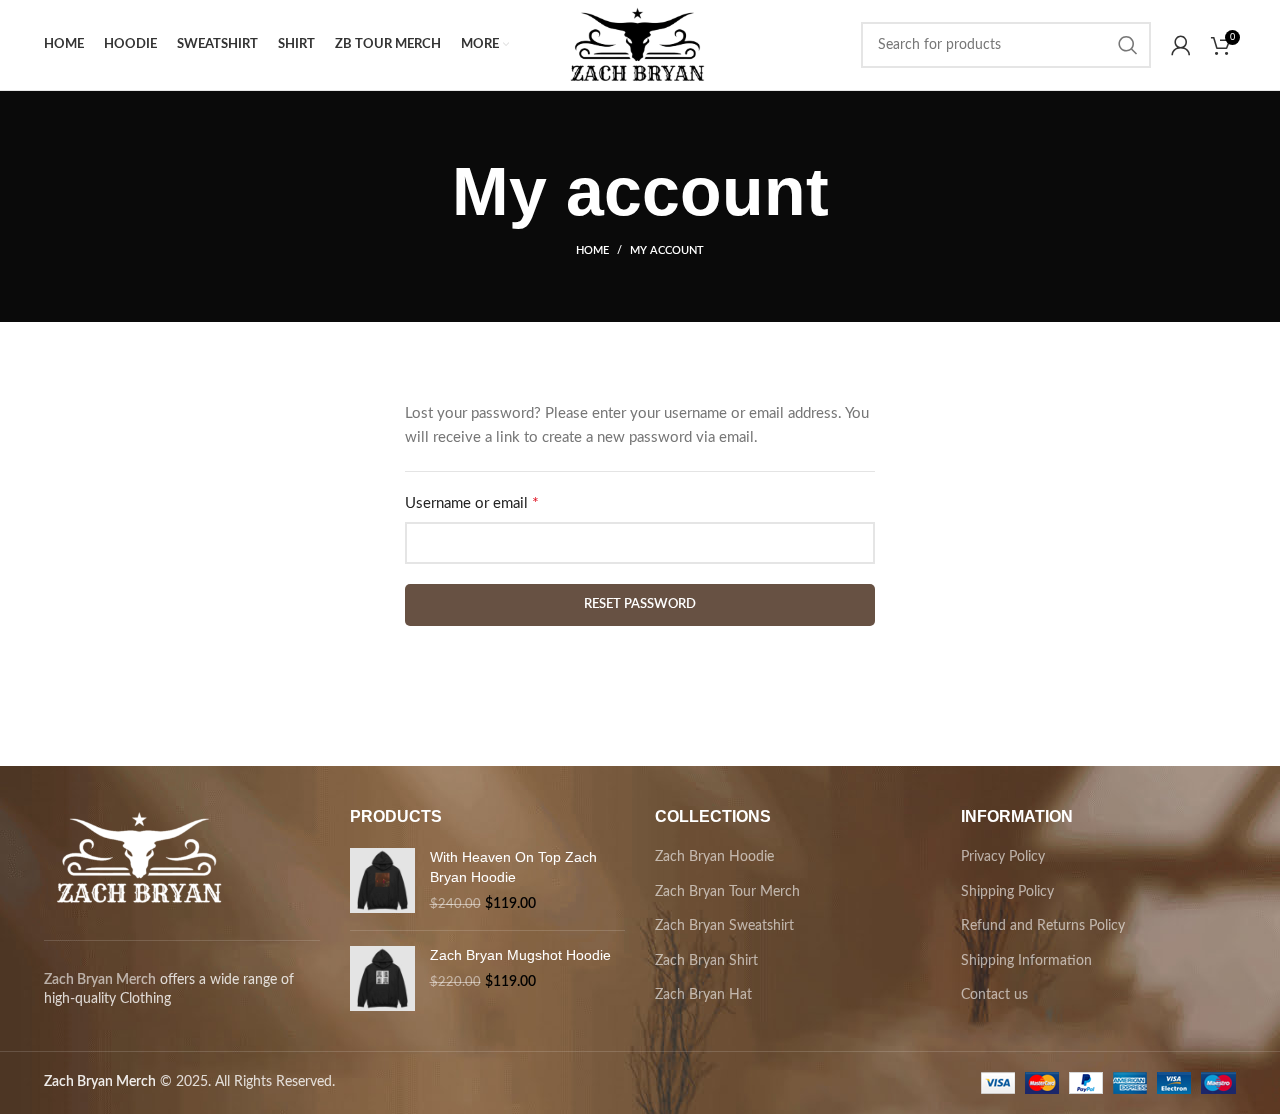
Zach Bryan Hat (703, 995)
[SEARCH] (1128, 45)
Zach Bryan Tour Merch (727, 892)
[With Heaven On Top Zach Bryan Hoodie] (382, 881)
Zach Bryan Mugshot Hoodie (520, 955)
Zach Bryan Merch (100, 980)
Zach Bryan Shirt (706, 961)
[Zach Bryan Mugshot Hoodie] (382, 978)
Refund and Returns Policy (1043, 926)
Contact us (994, 995)
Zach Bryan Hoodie (714, 857)
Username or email (500, 503)
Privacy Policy (1003, 857)
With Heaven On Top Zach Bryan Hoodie (513, 867)
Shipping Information (1026, 961)
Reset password (640, 604)
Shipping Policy (1007, 892)
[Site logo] (636, 45)
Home (592, 250)
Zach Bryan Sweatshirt (724, 926)
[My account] (1181, 45)
